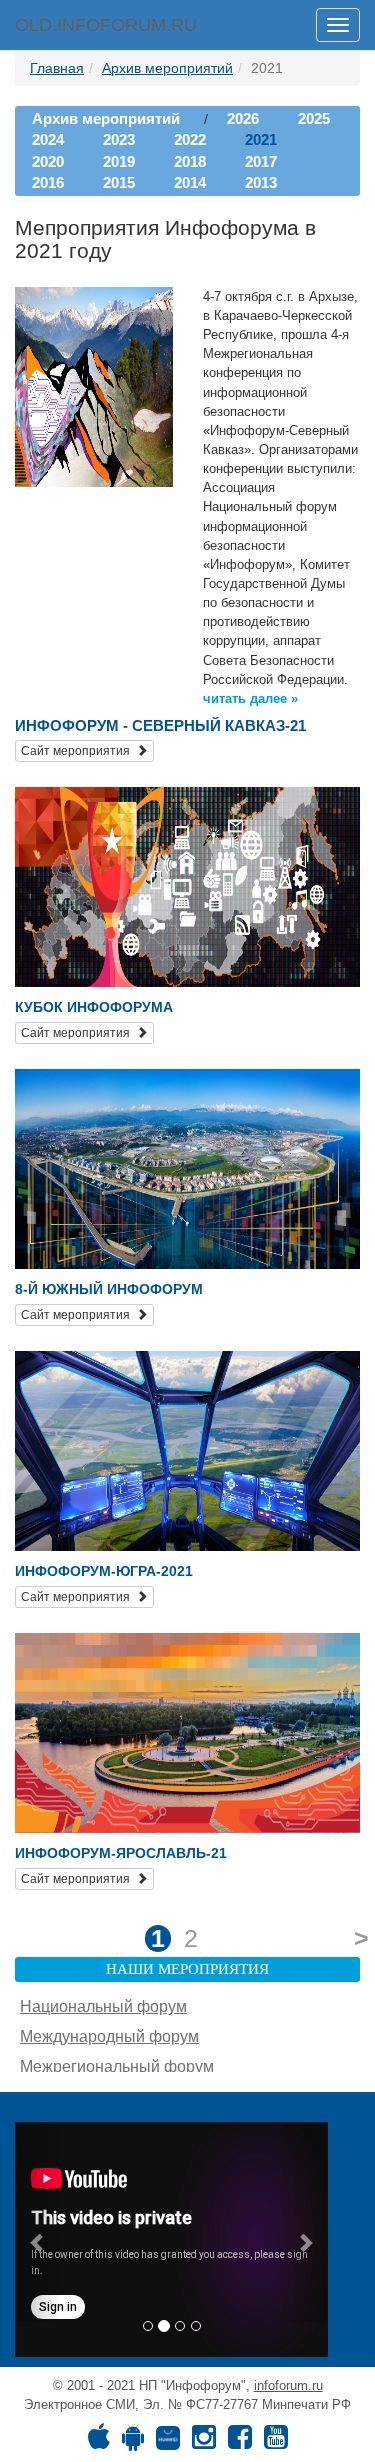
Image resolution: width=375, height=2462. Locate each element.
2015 (119, 182)
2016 (48, 182)
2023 (119, 139)
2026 (243, 118)
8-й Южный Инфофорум (109, 1289)
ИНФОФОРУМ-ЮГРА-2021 (104, 1571)
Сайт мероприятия (78, 751)
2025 (314, 118)
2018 (190, 161)
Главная (57, 68)
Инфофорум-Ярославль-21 (121, 1853)
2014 (190, 182)
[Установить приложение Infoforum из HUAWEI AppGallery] (168, 2442)
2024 (48, 139)
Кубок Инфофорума (94, 1007)
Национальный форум (103, 2006)
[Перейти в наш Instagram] (204, 2442)
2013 (261, 182)
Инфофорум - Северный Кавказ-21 (160, 725)
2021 (261, 139)
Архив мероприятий (167, 68)
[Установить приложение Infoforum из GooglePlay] (133, 2442)
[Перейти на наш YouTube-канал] (276, 2442)
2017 (261, 161)
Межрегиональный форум (117, 2066)
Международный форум (109, 2036)
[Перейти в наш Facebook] (240, 2442)
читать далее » (250, 698)
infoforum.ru (288, 2385)
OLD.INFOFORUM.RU (106, 25)
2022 (190, 139)
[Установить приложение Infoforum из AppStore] (99, 2442)
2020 (48, 161)
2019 (119, 161)
